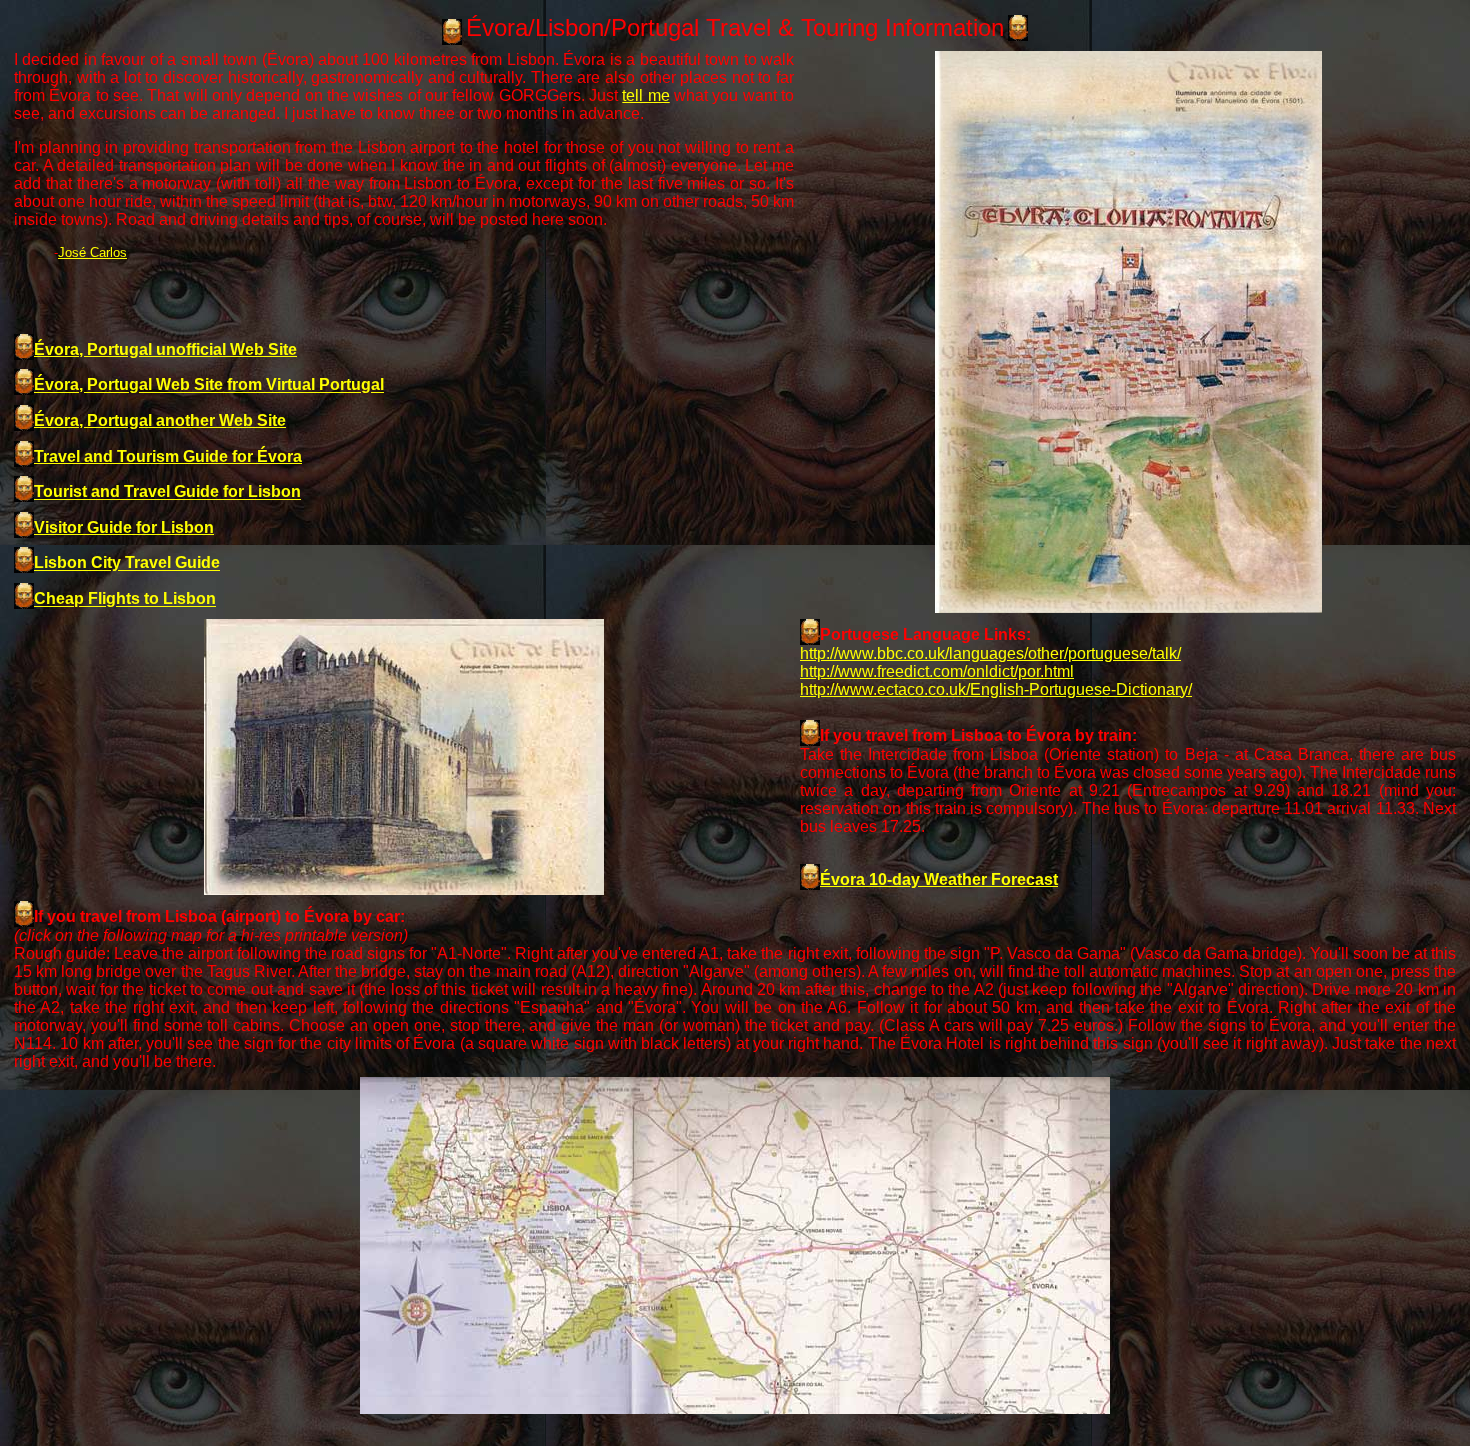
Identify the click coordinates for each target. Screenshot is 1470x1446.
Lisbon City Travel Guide (127, 563)
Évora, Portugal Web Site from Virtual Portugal (209, 385)
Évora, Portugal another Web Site (160, 420)
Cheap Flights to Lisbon (125, 599)
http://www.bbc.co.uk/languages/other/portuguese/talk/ (990, 653)
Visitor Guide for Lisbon (124, 527)
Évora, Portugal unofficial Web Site (165, 349)
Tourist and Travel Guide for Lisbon (167, 492)
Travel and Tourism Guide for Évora (168, 456)
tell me (645, 95)
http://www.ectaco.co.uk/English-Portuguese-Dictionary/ (996, 689)
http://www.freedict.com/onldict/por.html (937, 671)
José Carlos (92, 252)
